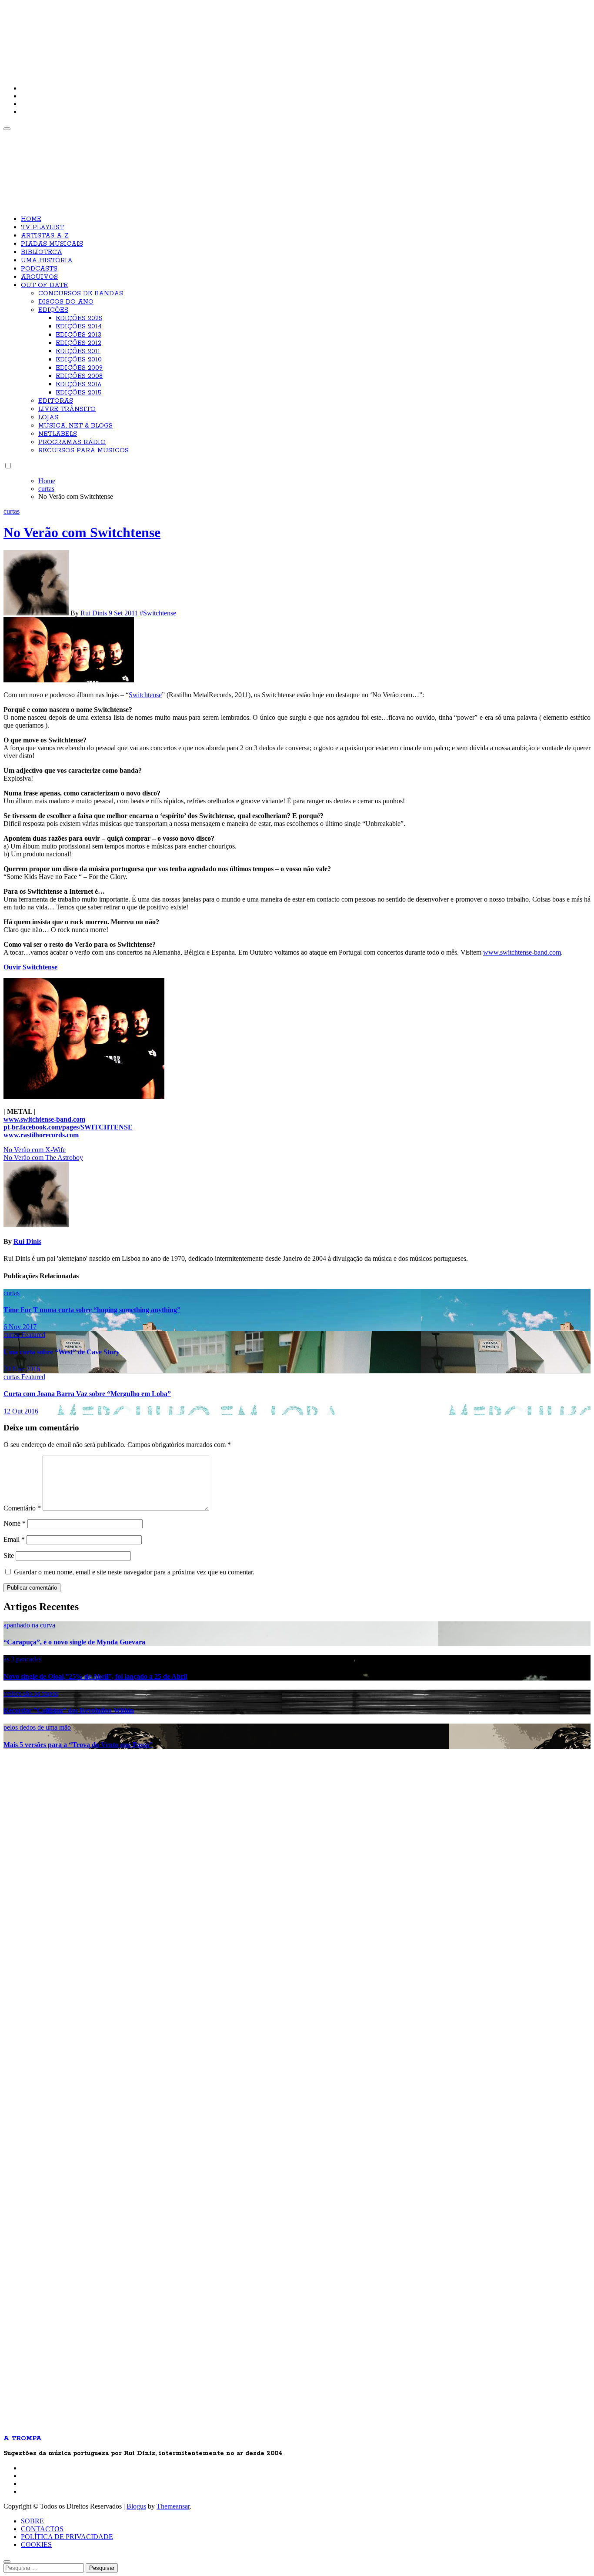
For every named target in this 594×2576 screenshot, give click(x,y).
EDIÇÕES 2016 (78, 384)
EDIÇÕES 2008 (79, 376)
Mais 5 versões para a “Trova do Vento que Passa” (78, 1745)
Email (14, 1539)
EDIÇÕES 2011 (78, 351)
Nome (15, 1523)
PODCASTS (39, 269)
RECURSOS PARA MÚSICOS (83, 451)
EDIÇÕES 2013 (78, 335)
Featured (33, 1335)
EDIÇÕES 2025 (79, 318)
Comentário (22, 1508)
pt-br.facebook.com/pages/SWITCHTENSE (68, 1127)
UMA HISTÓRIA (47, 261)
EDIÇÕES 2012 (78, 343)
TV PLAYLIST (42, 227)
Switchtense (145, 695)
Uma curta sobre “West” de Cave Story (62, 1352)
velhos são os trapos (31, 1693)
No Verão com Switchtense (82, 532)
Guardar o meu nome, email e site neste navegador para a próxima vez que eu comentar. (134, 1572)
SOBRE (32, 2521)
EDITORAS (56, 401)
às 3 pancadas (22, 1659)
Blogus (136, 2506)
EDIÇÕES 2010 (79, 360)
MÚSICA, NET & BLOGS (75, 426)
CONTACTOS (42, 2529)
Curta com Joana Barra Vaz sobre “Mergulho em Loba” (87, 1394)
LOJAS (48, 418)
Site (9, 1555)
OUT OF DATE (44, 285)
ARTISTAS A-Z (45, 236)
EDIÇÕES (53, 310)
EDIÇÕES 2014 (79, 327)
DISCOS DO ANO (66, 302)
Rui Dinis (95, 613)
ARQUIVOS (39, 277)
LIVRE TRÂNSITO (67, 409)
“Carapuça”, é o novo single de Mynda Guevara (74, 1642)
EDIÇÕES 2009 (79, 368)
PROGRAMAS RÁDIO (72, 442)
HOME (31, 219)
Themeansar (173, 2506)
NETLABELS (58, 434)
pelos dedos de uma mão (37, 1727)
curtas (12, 511)
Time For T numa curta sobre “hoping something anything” (92, 1310)
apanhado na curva (29, 1625)
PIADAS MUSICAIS (52, 244)
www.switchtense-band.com (522, 952)
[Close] (7, 2562)
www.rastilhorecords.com (41, 1135)
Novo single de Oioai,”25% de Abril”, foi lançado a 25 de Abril (95, 1676)
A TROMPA (127, 35)
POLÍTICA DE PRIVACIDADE (67, 2537)
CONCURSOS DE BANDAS (81, 294)
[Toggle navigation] (7, 129)
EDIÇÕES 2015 (78, 393)
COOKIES (36, 2544)
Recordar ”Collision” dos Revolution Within (69, 1710)
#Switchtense (158, 613)
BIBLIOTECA (42, 252)
